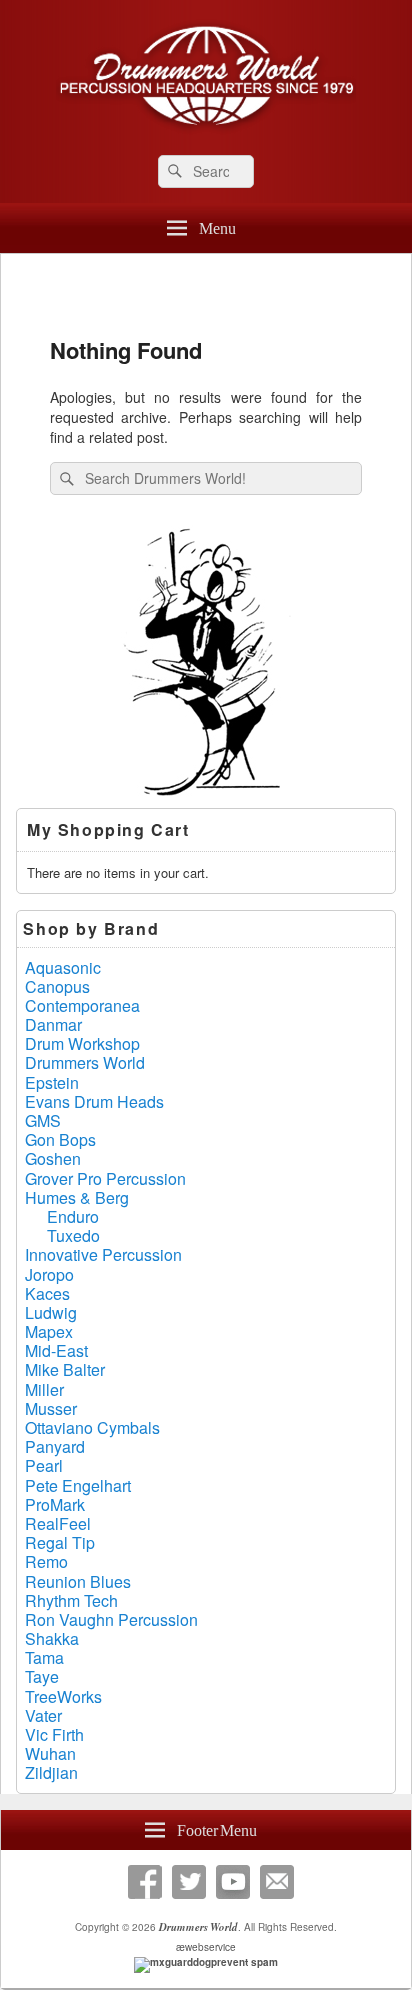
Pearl (44, 1465)
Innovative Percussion (103, 1254)
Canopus (57, 986)
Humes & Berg (77, 1197)
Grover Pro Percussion (105, 1178)
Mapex (49, 1331)
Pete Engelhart (78, 1485)
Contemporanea (82, 1005)
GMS (43, 1120)
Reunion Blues (78, 1581)
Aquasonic (63, 967)
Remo (46, 1561)
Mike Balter (65, 1369)
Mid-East (56, 1350)
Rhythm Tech (71, 1600)
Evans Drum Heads (94, 1101)
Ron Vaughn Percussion (111, 1619)
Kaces (47, 1293)
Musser (51, 1408)
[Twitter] (189, 1882)
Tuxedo (73, 1235)
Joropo (49, 1274)
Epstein (52, 1082)
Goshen (53, 1158)
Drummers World (85, 1062)
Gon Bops (60, 1139)
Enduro (73, 1216)
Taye (42, 1676)
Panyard (55, 1446)
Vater (43, 1715)
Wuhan (50, 1753)
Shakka (52, 1638)
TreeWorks (63, 1696)
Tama (44, 1657)
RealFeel (58, 1523)
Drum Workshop (82, 1043)
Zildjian (51, 1772)
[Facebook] (145, 1882)
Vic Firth (54, 1734)
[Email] (277, 1882)
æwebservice (206, 1947)
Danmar (53, 1024)
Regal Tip (60, 1542)
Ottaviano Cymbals (92, 1427)
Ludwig (51, 1312)
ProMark (55, 1504)
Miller (44, 1389)
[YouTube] (233, 1882)
